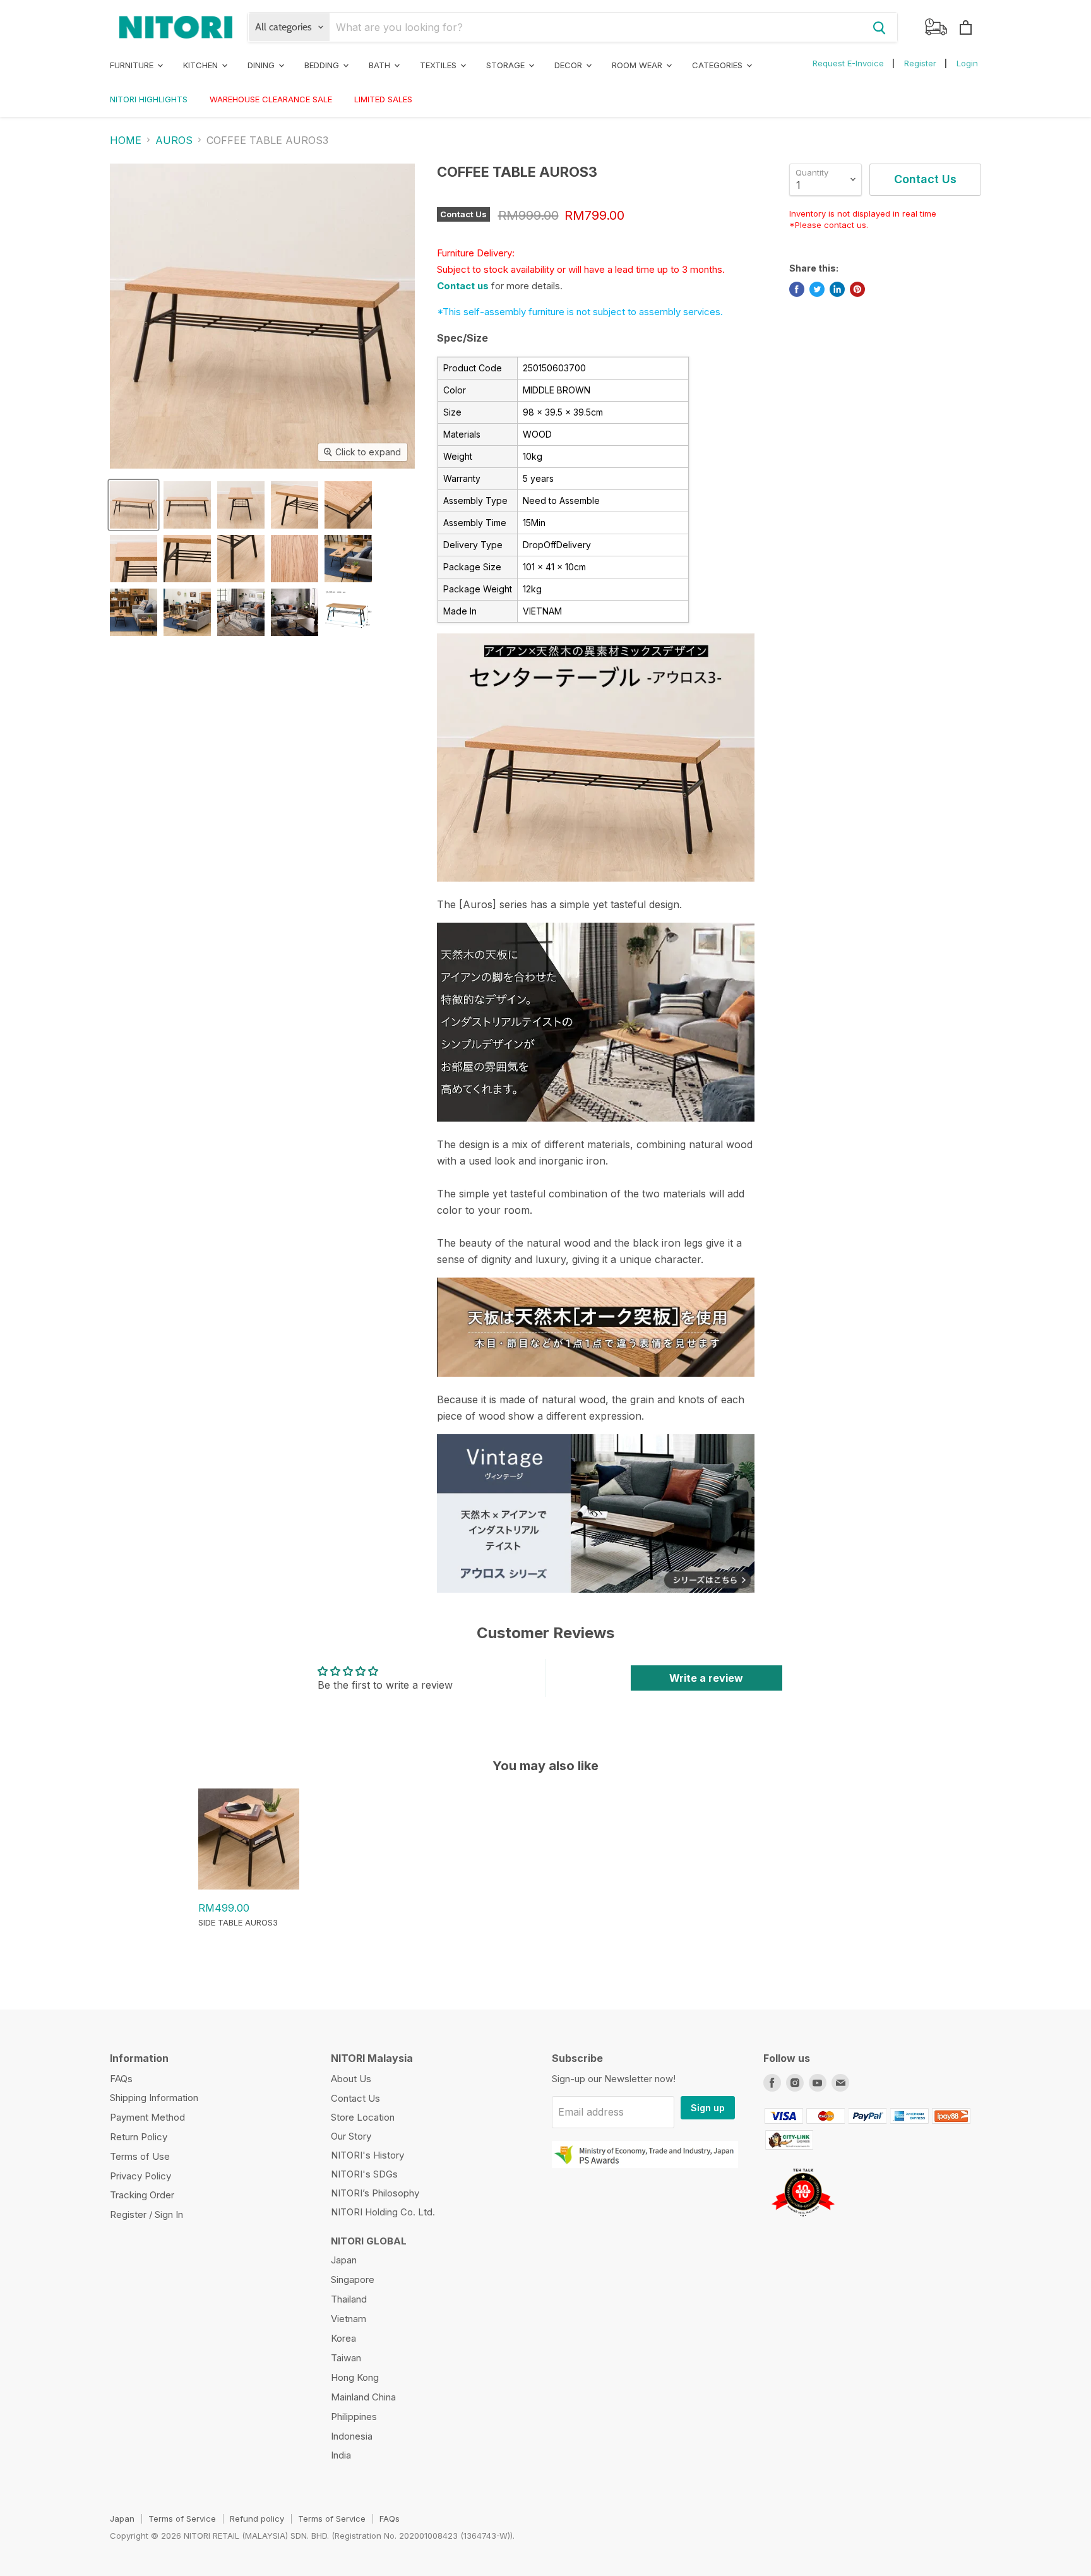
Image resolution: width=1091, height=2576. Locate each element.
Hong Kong (355, 2377)
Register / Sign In (146, 2214)
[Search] (879, 27)
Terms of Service (182, 2519)
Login (967, 63)
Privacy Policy (140, 2176)
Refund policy (257, 2519)
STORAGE (507, 65)
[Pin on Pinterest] (857, 289)
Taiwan (346, 2358)
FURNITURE (133, 65)
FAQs (121, 2079)
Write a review (706, 1678)
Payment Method (147, 2117)
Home (126, 140)
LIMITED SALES (383, 99)
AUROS (174, 140)
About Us (351, 2079)
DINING (262, 65)
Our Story (351, 2136)
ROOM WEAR (638, 65)
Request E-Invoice (848, 63)
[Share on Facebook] (797, 289)
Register (920, 63)
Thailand (349, 2299)
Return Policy (139, 2137)
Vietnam (349, 2319)
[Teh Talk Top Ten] (803, 2221)
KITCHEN (202, 65)
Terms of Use (140, 2156)
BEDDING (323, 65)
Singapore (353, 2279)
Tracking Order (142, 2195)
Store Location (363, 2117)
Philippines (354, 2417)
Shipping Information (154, 2098)
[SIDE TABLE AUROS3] (249, 1886)
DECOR (569, 65)
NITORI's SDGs (364, 2174)
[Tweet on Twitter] (817, 289)
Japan (344, 2260)
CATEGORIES (718, 65)
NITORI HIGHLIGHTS (149, 99)
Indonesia (352, 2436)
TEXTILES (439, 65)
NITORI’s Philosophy (375, 2193)
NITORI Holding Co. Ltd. (383, 2212)
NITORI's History (367, 2155)
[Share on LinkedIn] (837, 289)
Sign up (708, 2108)
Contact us (463, 286)
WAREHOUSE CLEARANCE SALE (271, 99)
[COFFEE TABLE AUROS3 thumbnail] (134, 505)
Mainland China (363, 2397)
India (341, 2455)
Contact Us (355, 2098)
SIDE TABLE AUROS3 (238, 1922)
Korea (343, 2338)
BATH (381, 65)
